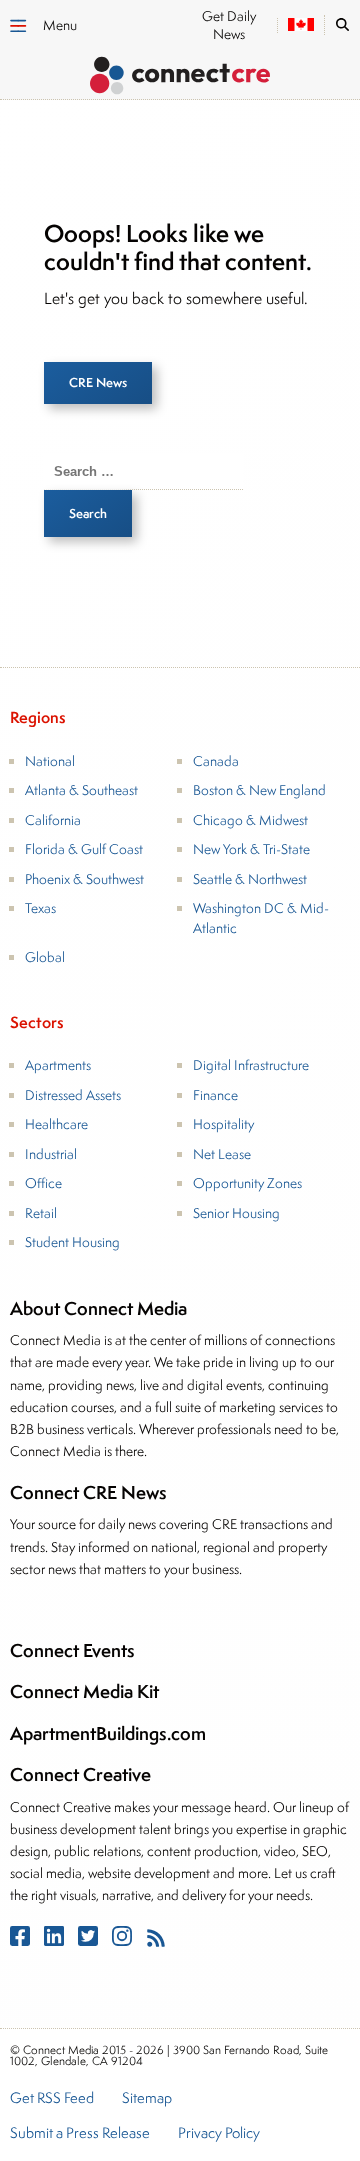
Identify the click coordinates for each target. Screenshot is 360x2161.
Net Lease (222, 1154)
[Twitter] (90, 1940)
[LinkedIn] (56, 1940)
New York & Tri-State (251, 849)
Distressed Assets (73, 1095)
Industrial (51, 1154)
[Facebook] (22, 1940)
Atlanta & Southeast (81, 790)
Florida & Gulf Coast (84, 849)
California (53, 820)
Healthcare (56, 1124)
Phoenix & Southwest (84, 879)
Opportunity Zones (247, 1183)
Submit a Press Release (80, 2134)
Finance (215, 1095)
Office (43, 1183)
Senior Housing (236, 1213)
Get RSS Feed (52, 2099)
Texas (40, 908)
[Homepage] (180, 78)
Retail (41, 1213)
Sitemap (147, 2099)
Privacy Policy (219, 2134)
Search (88, 513)
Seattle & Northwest (250, 879)
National (50, 761)
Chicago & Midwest (250, 820)
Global (45, 957)
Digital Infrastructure (251, 1065)
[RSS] (156, 1940)
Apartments (58, 1065)
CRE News (98, 382)
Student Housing (72, 1242)
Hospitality (223, 1124)
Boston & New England (259, 790)
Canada (216, 761)
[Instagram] (124, 1940)
